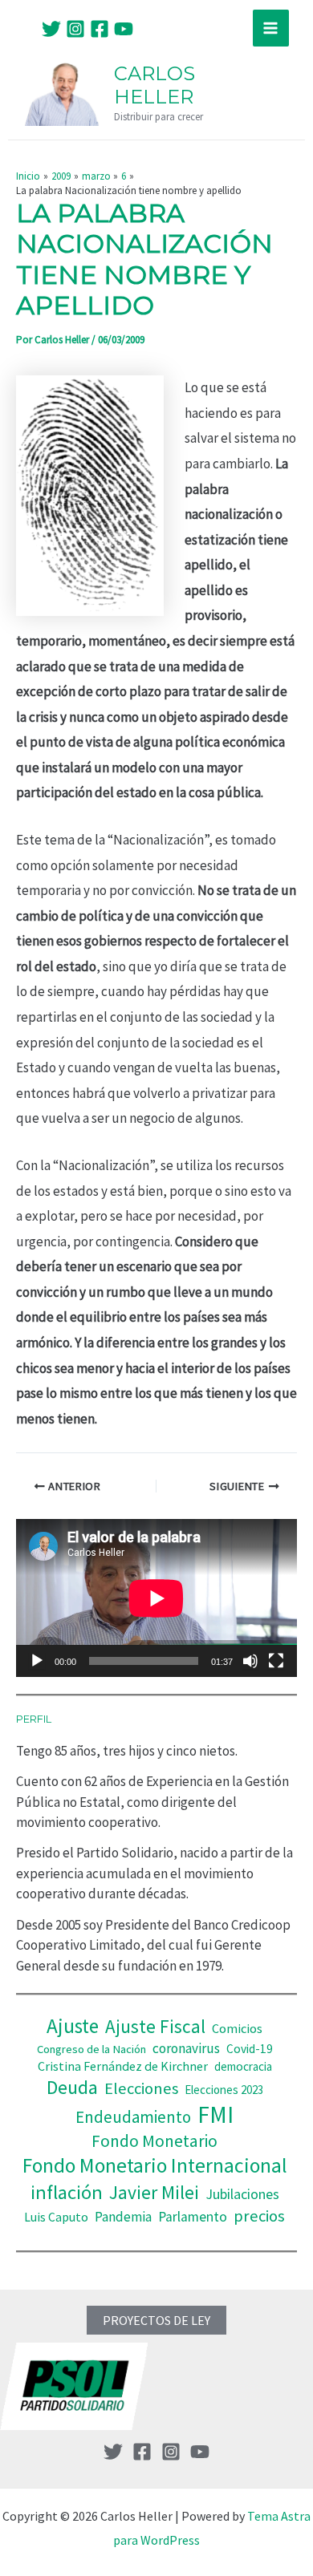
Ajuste (73, 2026)
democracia (243, 2066)
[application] (156, 1598)
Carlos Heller (154, 85)
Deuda (72, 2087)
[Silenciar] (250, 1661)
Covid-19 (250, 2049)
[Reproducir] (37, 1661)
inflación (67, 2192)
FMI (215, 2114)
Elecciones (141, 2088)
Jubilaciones (242, 2194)
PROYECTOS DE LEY (156, 2320)
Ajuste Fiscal (155, 2026)
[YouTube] (124, 29)
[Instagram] (75, 29)
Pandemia (123, 2217)
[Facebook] (100, 29)
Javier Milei (154, 2192)
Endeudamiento (133, 2117)
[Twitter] (51, 29)
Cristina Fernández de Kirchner (123, 2066)
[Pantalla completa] (276, 1661)
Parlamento (193, 2217)
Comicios (237, 2028)
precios (259, 2216)
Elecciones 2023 (224, 2090)
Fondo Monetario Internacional (155, 2165)
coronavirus (186, 2048)
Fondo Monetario (154, 2141)
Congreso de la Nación (91, 2049)
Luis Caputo (56, 2217)
